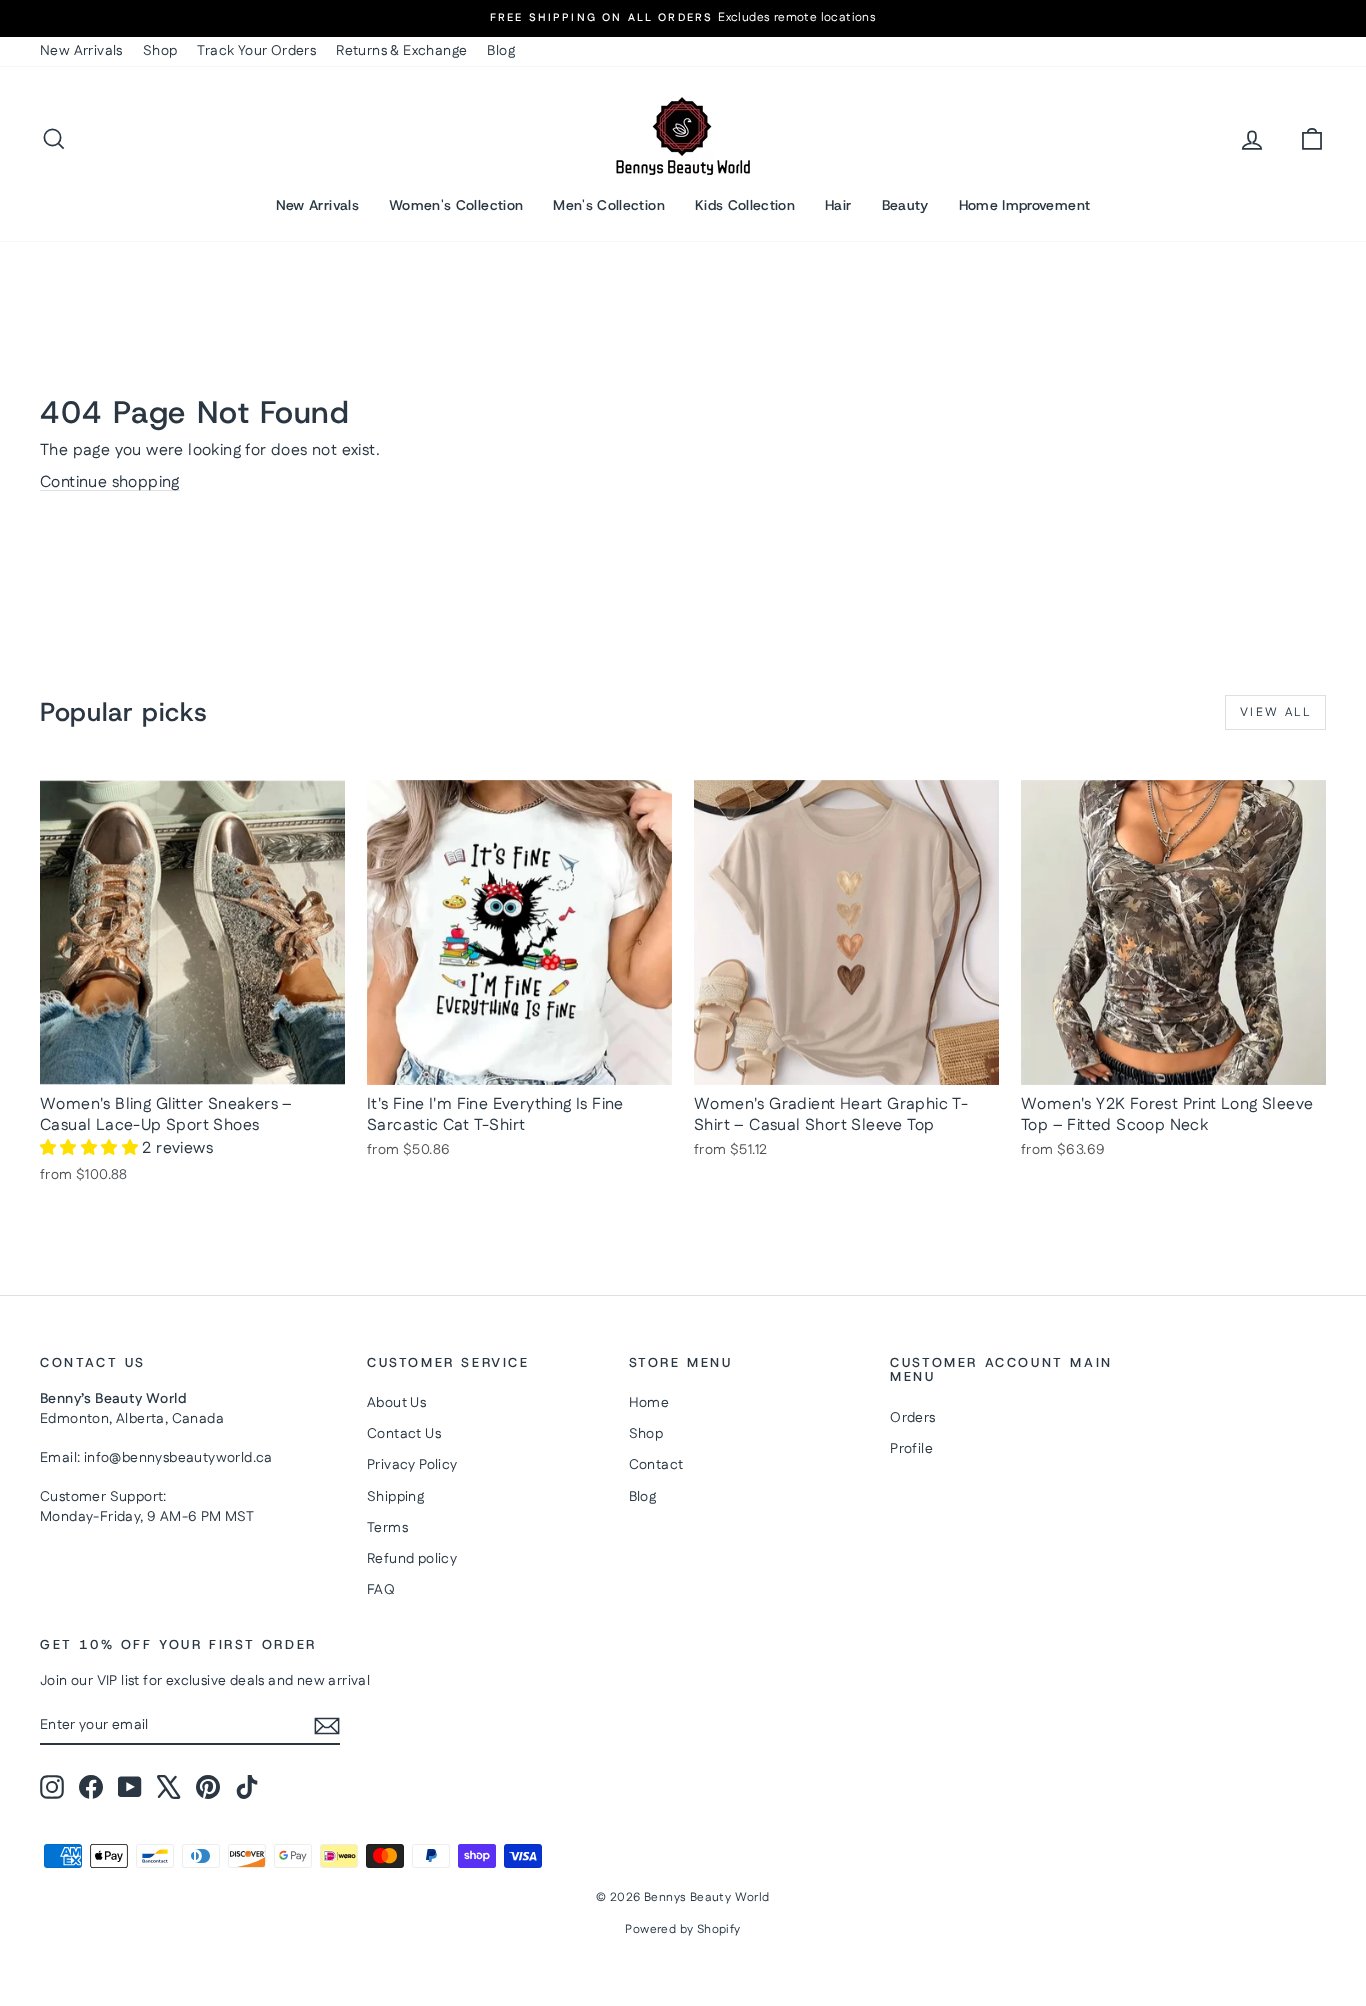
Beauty (905, 205)
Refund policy (412, 1559)
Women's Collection (456, 205)
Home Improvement (1025, 205)
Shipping (395, 1497)
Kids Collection (745, 205)
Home (649, 1403)
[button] (91, 1148)
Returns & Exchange (401, 51)
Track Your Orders (256, 51)
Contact (656, 1465)
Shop (160, 51)
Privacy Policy (412, 1465)
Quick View (193, 1064)
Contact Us (404, 1434)
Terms (387, 1528)
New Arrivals (81, 51)
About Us (396, 1403)
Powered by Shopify (682, 1929)
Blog (501, 51)
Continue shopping (110, 482)
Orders (912, 1418)
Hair (838, 205)
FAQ (381, 1590)
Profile (911, 1449)
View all (1275, 712)
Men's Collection (609, 205)
